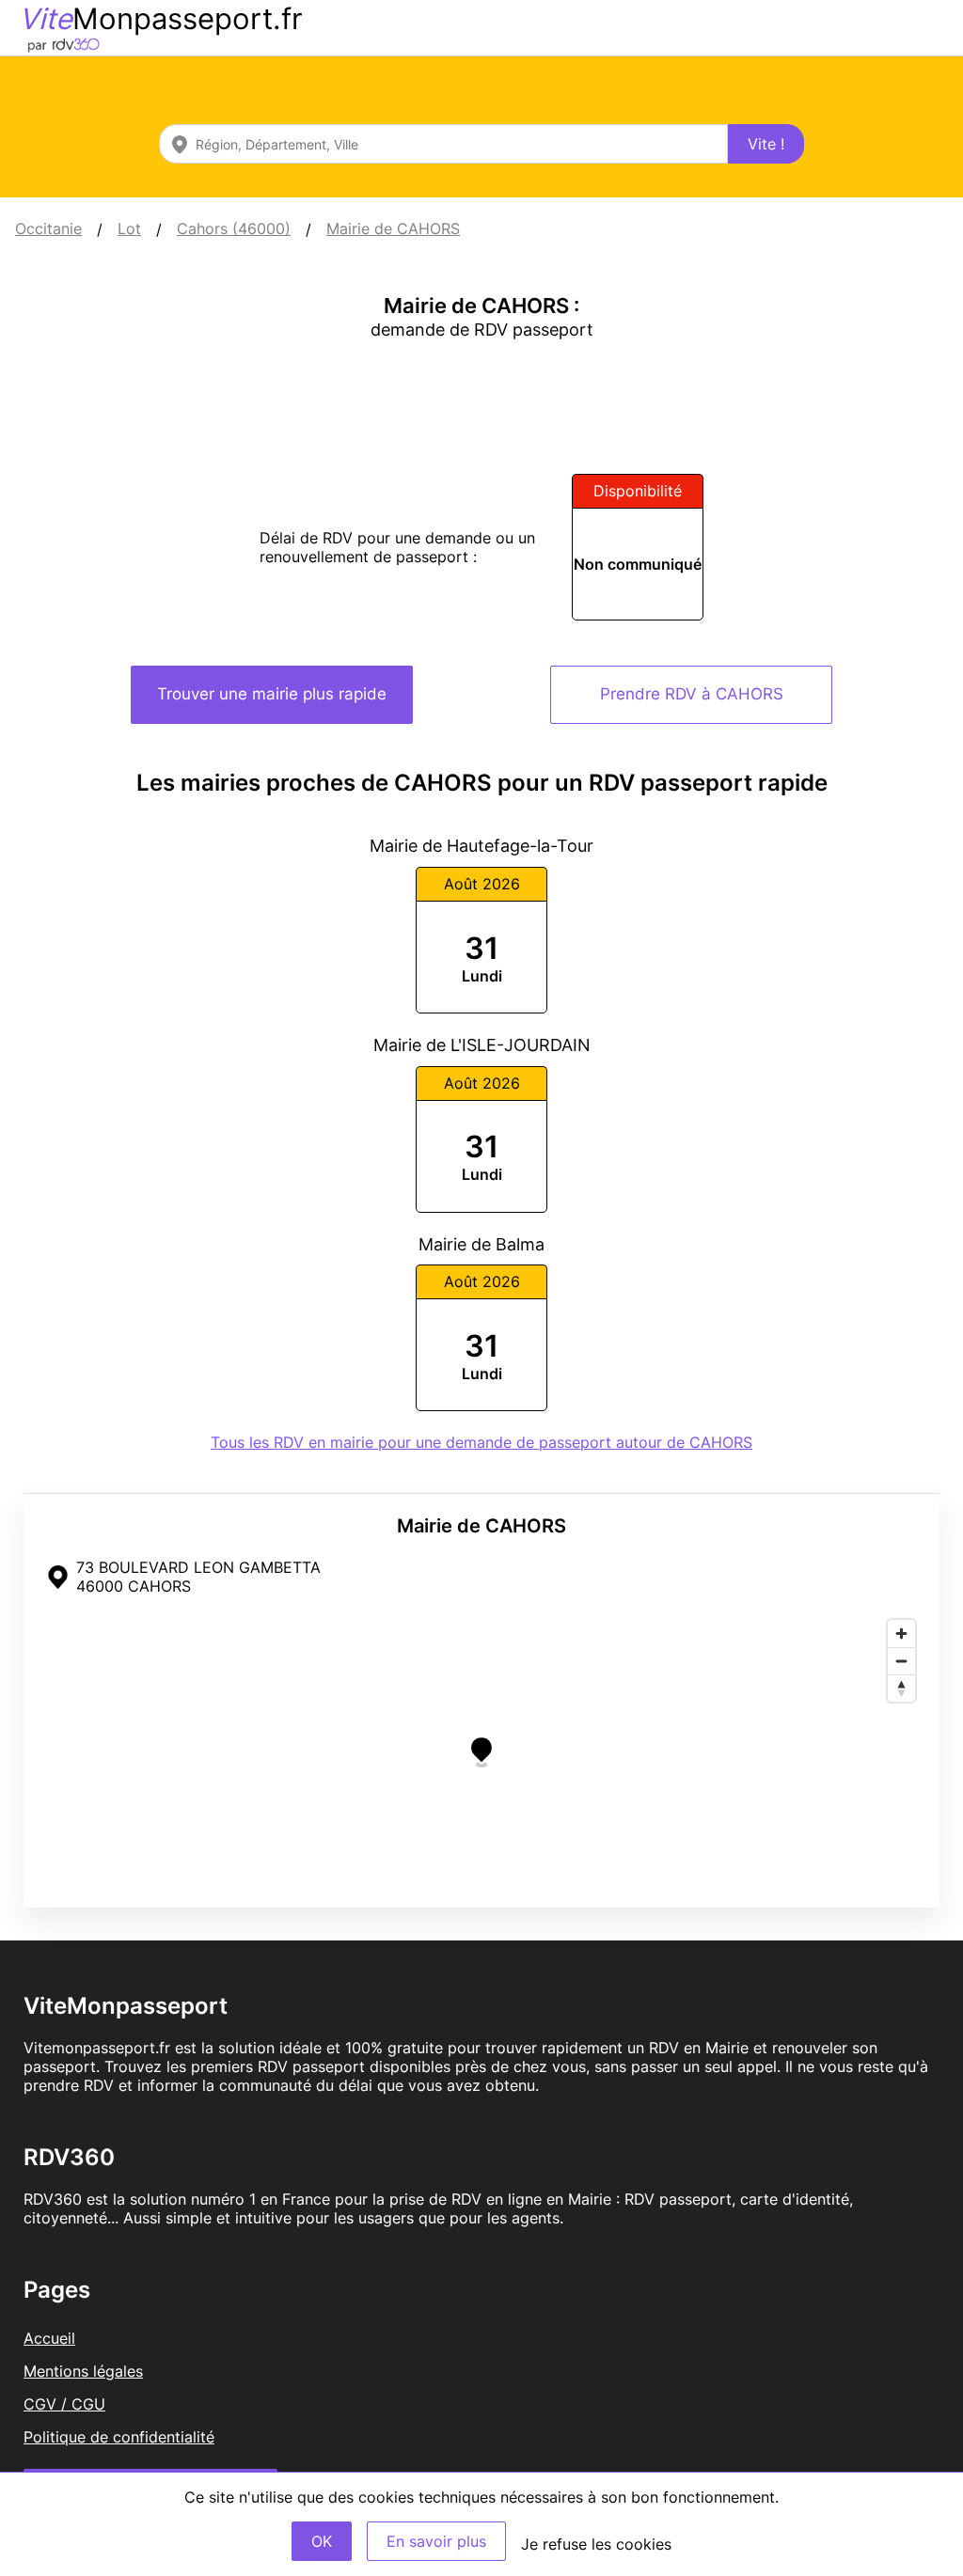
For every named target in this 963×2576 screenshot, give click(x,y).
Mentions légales (83, 2371)
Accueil (49, 2338)
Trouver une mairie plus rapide (272, 694)
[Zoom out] (901, 1661)
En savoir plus (436, 2541)
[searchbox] (443, 144)
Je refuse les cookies (596, 2544)
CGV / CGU (64, 2404)
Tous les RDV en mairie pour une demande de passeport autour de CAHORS (481, 1442)
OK (322, 2541)
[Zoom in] (901, 1634)
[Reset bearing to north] (901, 1688)
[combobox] (443, 144)
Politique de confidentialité (119, 2437)
